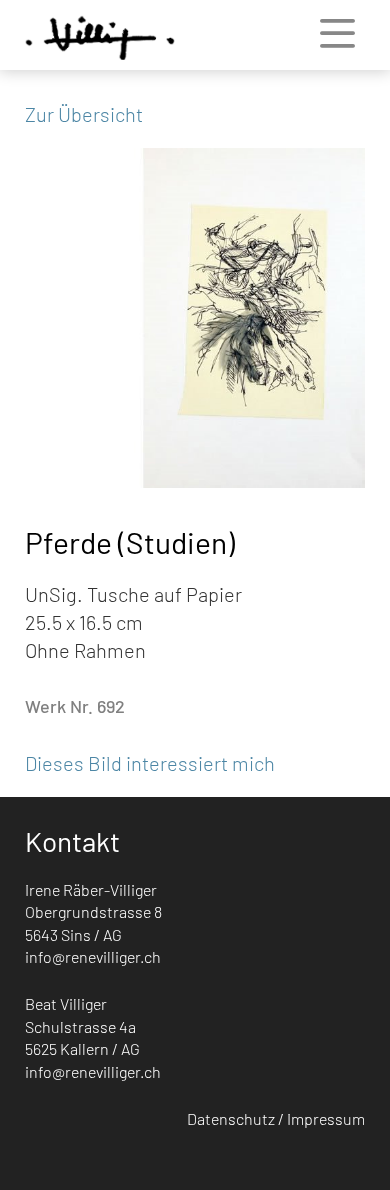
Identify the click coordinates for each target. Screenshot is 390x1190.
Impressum (326, 1118)
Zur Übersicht (84, 114)
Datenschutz (231, 1118)
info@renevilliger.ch (93, 956)
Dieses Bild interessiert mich (150, 763)
